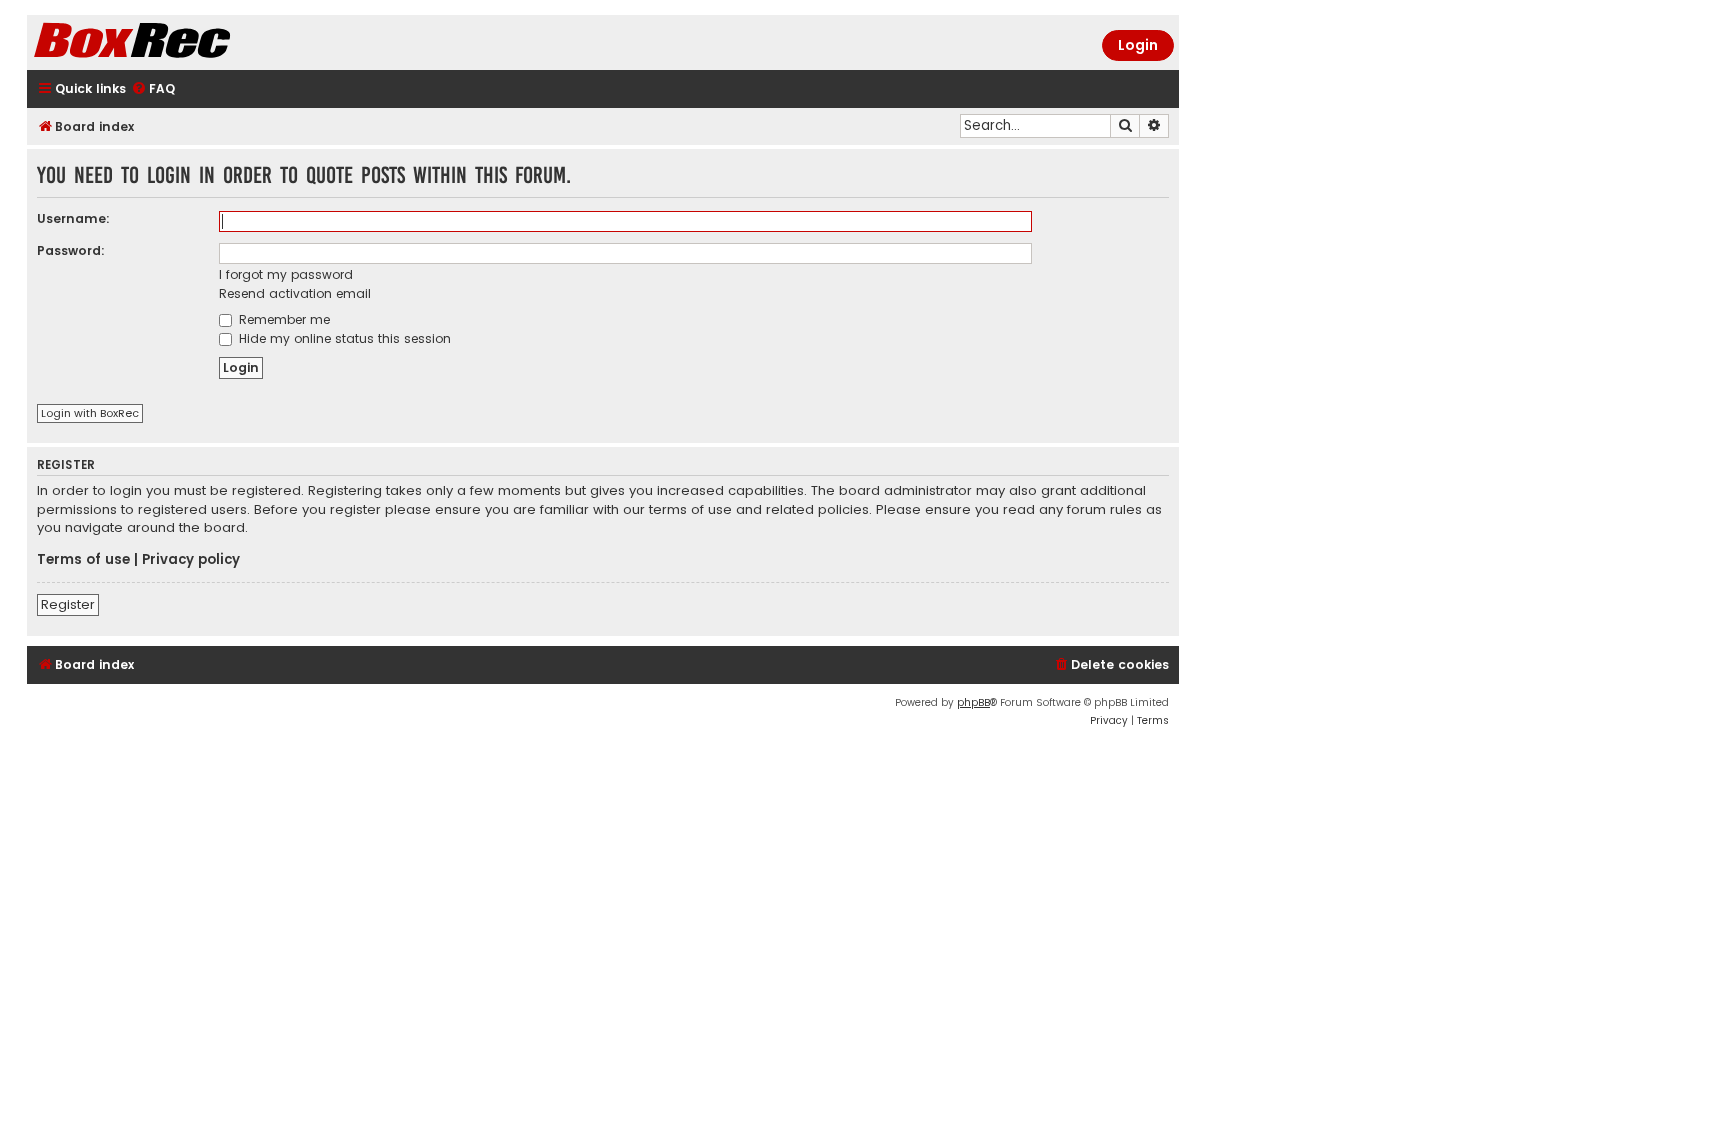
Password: (71, 250)
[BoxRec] (182, 42)
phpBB (973, 702)
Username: (73, 218)
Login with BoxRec (90, 413)
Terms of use (83, 560)
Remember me (282, 319)
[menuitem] (153, 89)
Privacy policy (191, 560)
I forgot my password (286, 274)
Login (1138, 45)
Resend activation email (295, 293)
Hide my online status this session (343, 338)
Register (68, 604)
